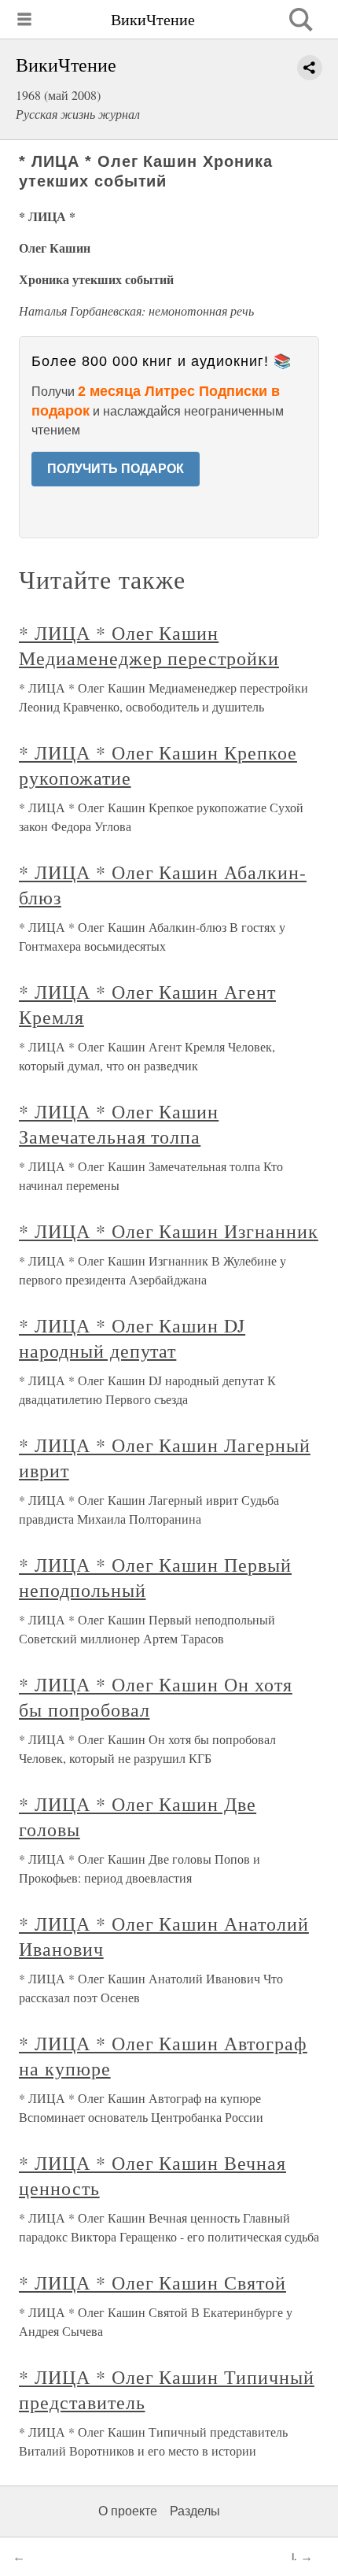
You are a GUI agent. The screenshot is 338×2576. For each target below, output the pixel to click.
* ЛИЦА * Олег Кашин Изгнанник (169, 1231)
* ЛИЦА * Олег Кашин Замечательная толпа (119, 1124)
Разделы (195, 2511)
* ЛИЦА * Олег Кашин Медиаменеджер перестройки (149, 645)
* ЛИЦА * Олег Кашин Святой (152, 2282)
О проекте (128, 2511)
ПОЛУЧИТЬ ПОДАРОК (116, 469)
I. (294, 2557)
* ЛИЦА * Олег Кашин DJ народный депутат (132, 1338)
